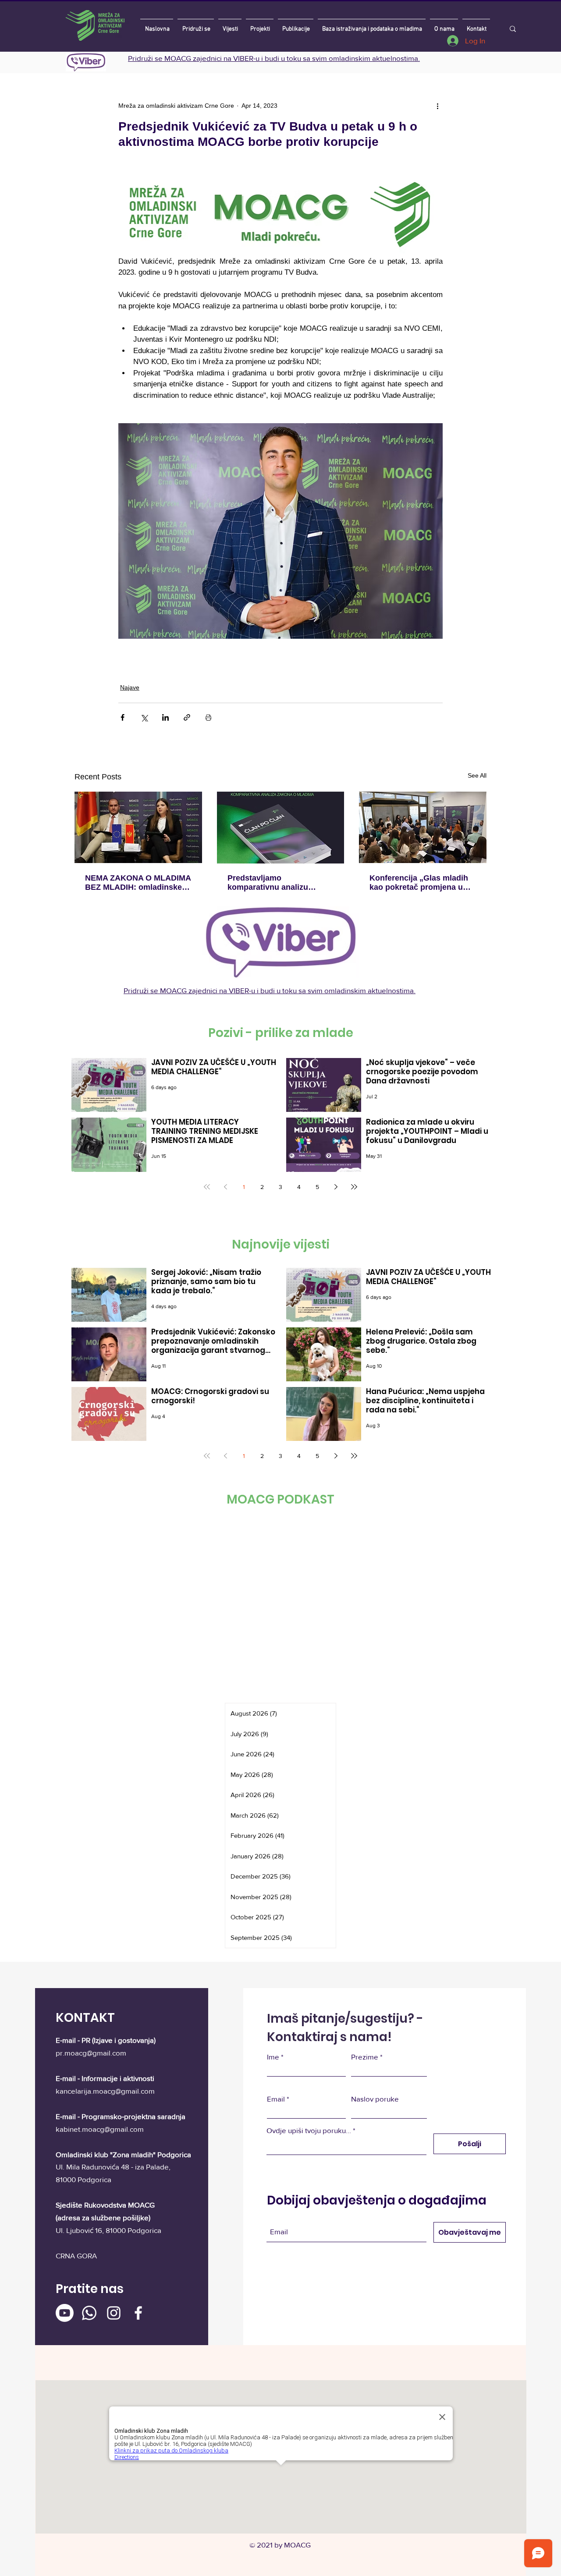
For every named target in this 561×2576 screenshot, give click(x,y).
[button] (507, 30)
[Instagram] (215, 1377)
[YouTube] (194, 1377)
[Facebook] (172, 1377)
